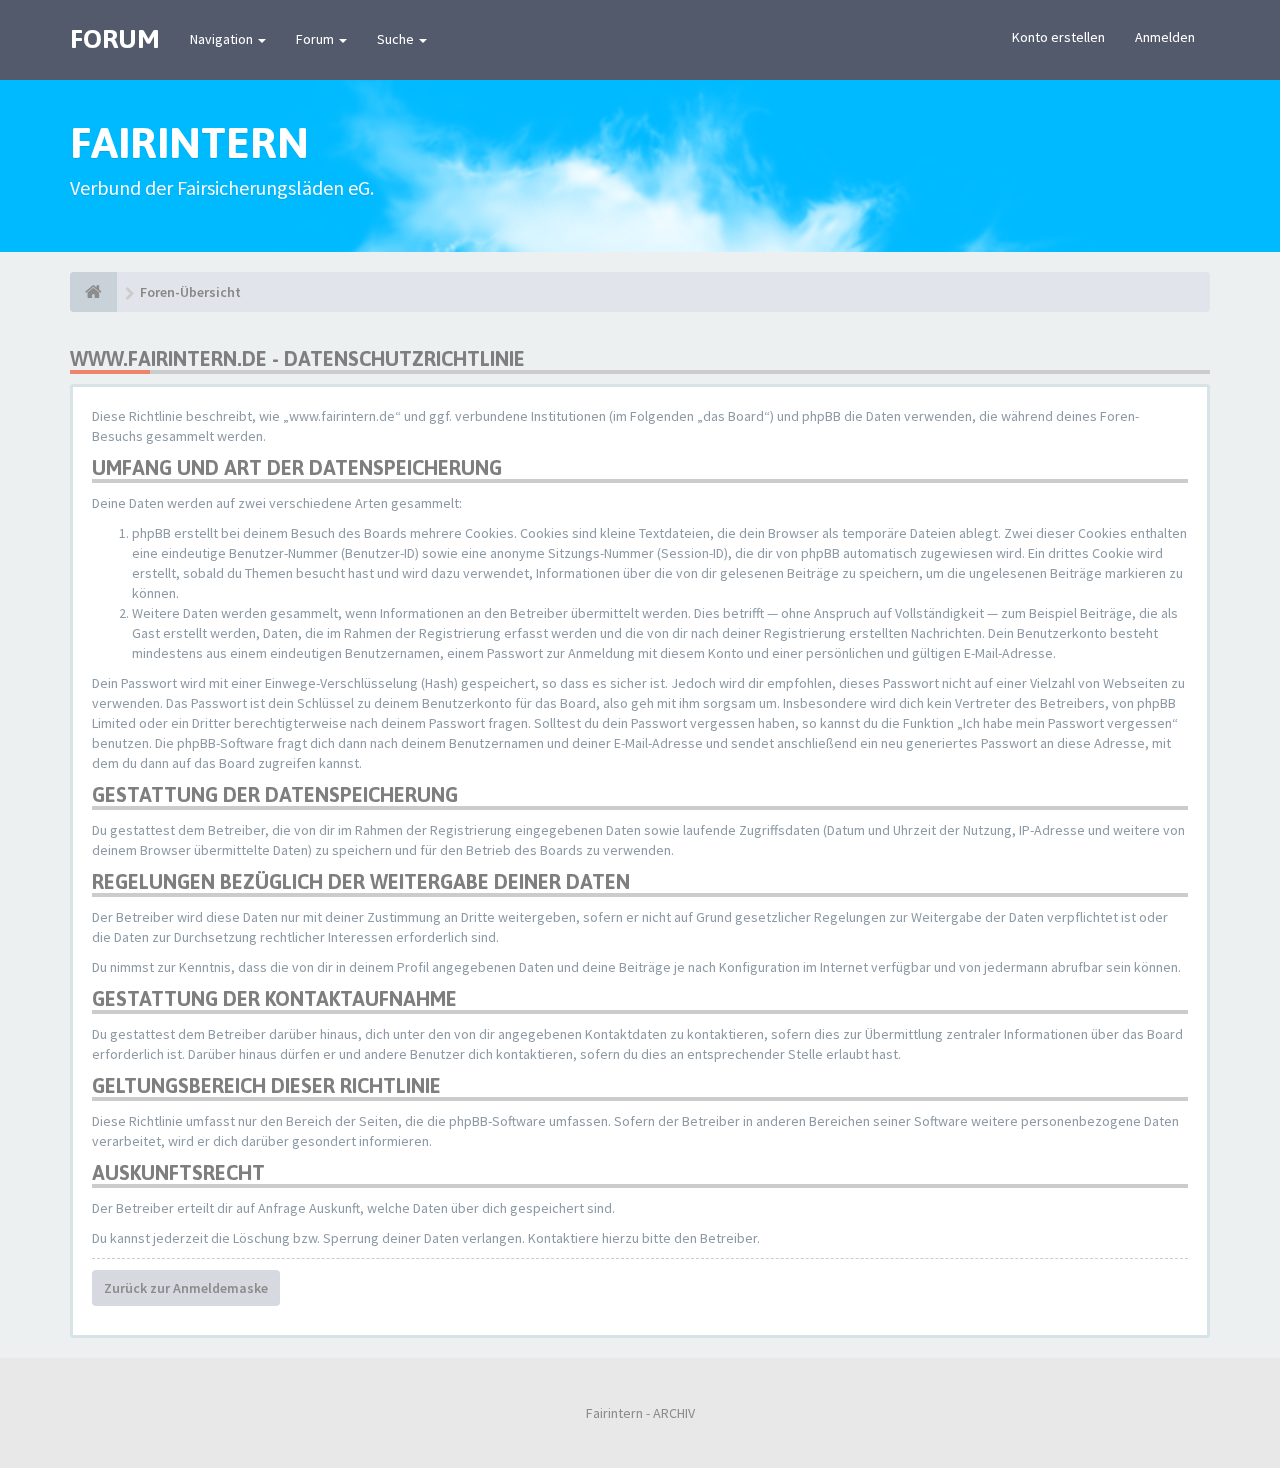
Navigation (223, 39)
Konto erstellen (1058, 37)
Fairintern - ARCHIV (640, 1413)
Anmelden (1165, 37)
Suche (397, 39)
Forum (316, 39)
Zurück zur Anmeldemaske (186, 1288)
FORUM (115, 39)
